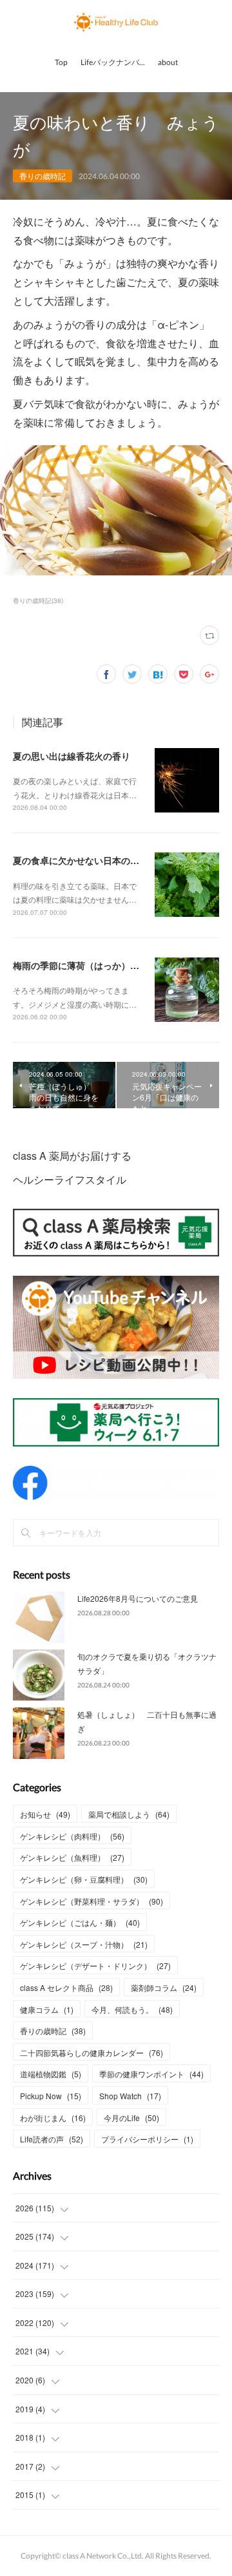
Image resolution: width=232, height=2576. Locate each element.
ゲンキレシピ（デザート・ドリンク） (95, 1966)
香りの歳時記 (43, 176)
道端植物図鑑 (51, 2074)
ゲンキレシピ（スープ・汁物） (84, 1944)
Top (61, 62)
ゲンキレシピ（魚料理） (72, 1857)
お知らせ (45, 1814)
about (168, 62)
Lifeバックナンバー (114, 62)
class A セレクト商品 (66, 1987)
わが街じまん (53, 2118)
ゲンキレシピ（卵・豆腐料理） (84, 1879)
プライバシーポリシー (147, 2139)
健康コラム (47, 2009)
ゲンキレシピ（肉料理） (72, 1836)
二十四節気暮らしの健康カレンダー (92, 2052)
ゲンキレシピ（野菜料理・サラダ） (92, 1901)
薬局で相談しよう (129, 1814)
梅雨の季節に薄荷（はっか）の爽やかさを (99, 965)
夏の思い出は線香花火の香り (72, 756)
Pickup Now (51, 2096)
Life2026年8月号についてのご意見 (138, 1598)
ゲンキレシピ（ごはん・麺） (80, 1922)
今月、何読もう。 (132, 2009)
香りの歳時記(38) (38, 601)
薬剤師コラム (164, 1987)
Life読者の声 (52, 2139)
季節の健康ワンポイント (151, 2074)
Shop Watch (130, 2096)
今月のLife (131, 2118)
